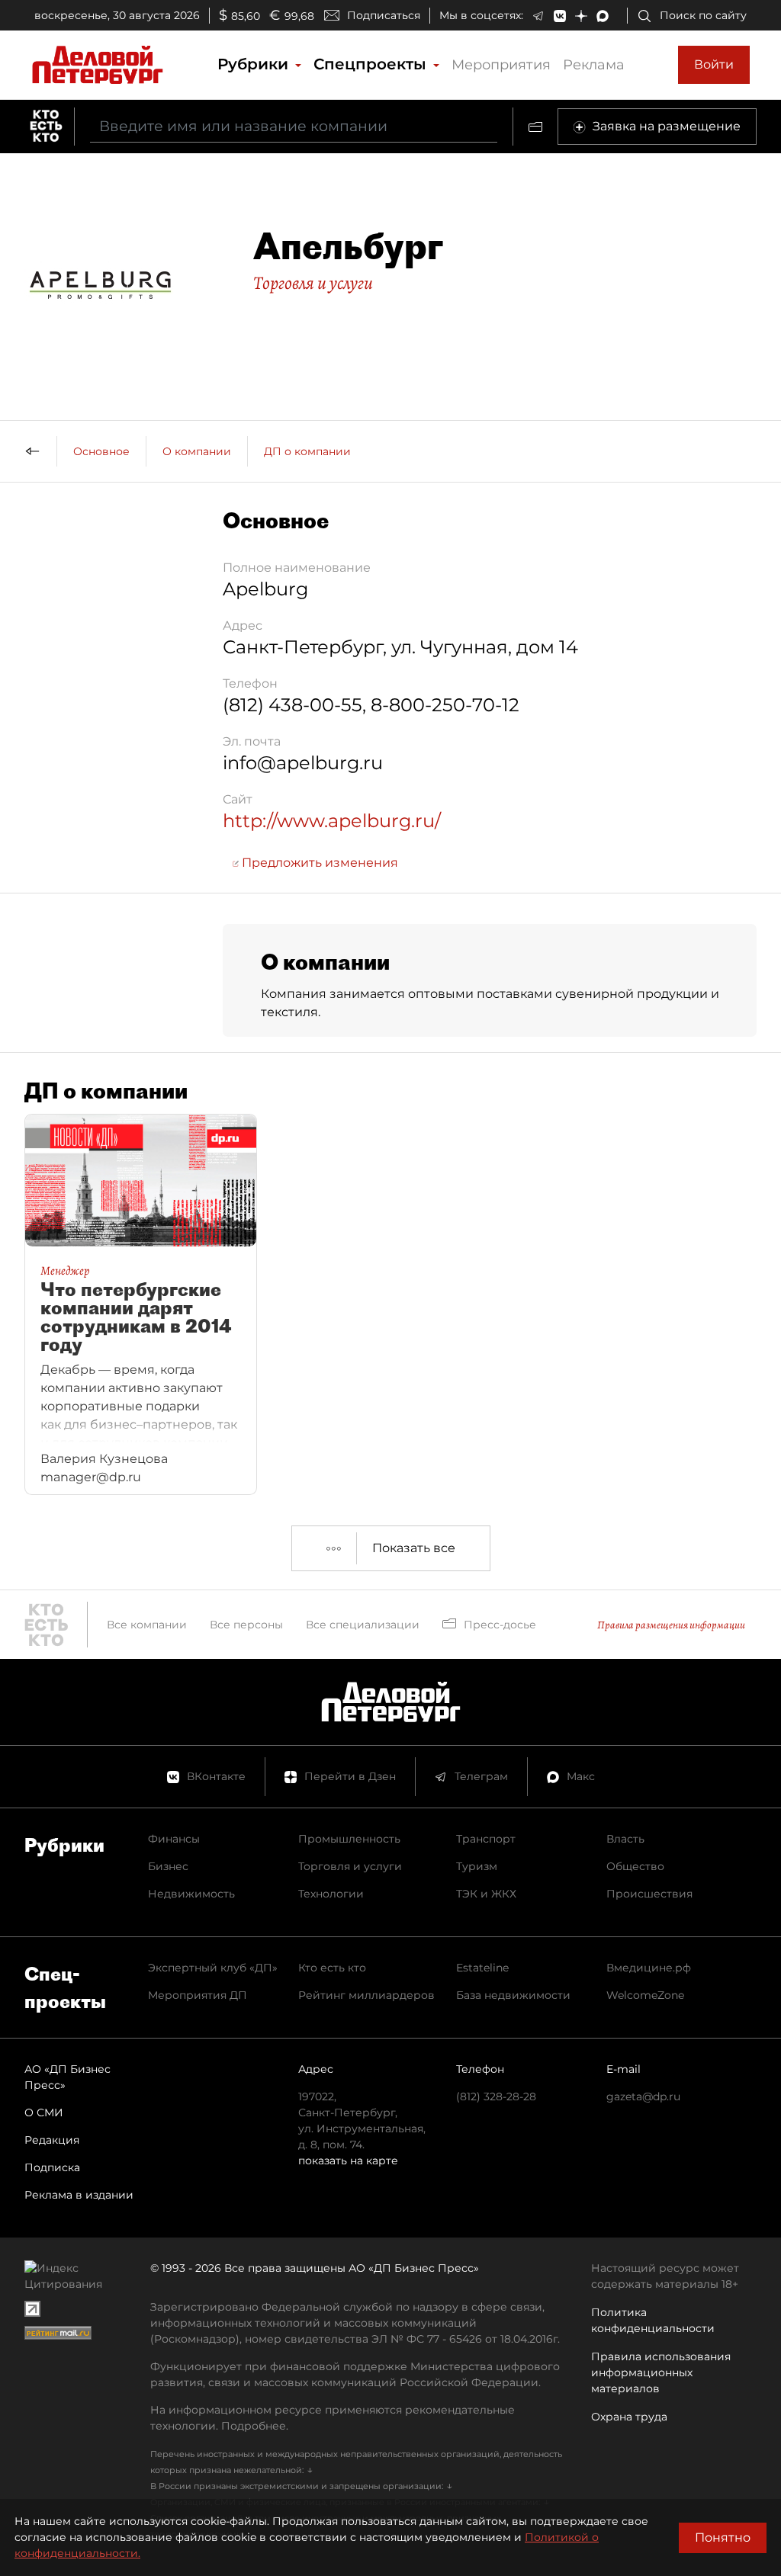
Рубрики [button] (255, 64)
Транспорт (486, 1839)
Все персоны (246, 1625)
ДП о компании (307, 451)
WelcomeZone (645, 1995)
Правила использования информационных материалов (661, 2372)
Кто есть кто (332, 1968)
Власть (625, 1839)
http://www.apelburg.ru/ (332, 821)
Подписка (52, 2167)
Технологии (331, 1894)
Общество (635, 1866)
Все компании (147, 1625)
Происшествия (649, 1894)
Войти (714, 64)
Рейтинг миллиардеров (366, 1995)
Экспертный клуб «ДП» (213, 1968)
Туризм (477, 1866)
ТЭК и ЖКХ (486, 1894)
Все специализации (363, 1625)
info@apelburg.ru (303, 763)
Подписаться (384, 15)
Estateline (482, 1968)
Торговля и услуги (313, 283)
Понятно (723, 2538)
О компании (197, 451)
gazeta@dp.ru (643, 2096)
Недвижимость (191, 1894)
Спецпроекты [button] (372, 64)
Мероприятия (501, 65)
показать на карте (348, 2161)
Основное (101, 451)
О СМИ (44, 2112)
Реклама (594, 65)
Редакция (52, 2140)
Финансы (174, 1839)
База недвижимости (513, 1995)
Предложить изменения (318, 863)
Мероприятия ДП (198, 1995)
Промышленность (349, 1839)
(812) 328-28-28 (496, 2096)
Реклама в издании (79, 2195)
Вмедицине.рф (649, 1968)
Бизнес (168, 1866)
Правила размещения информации (671, 1625)
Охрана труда (629, 2417)
